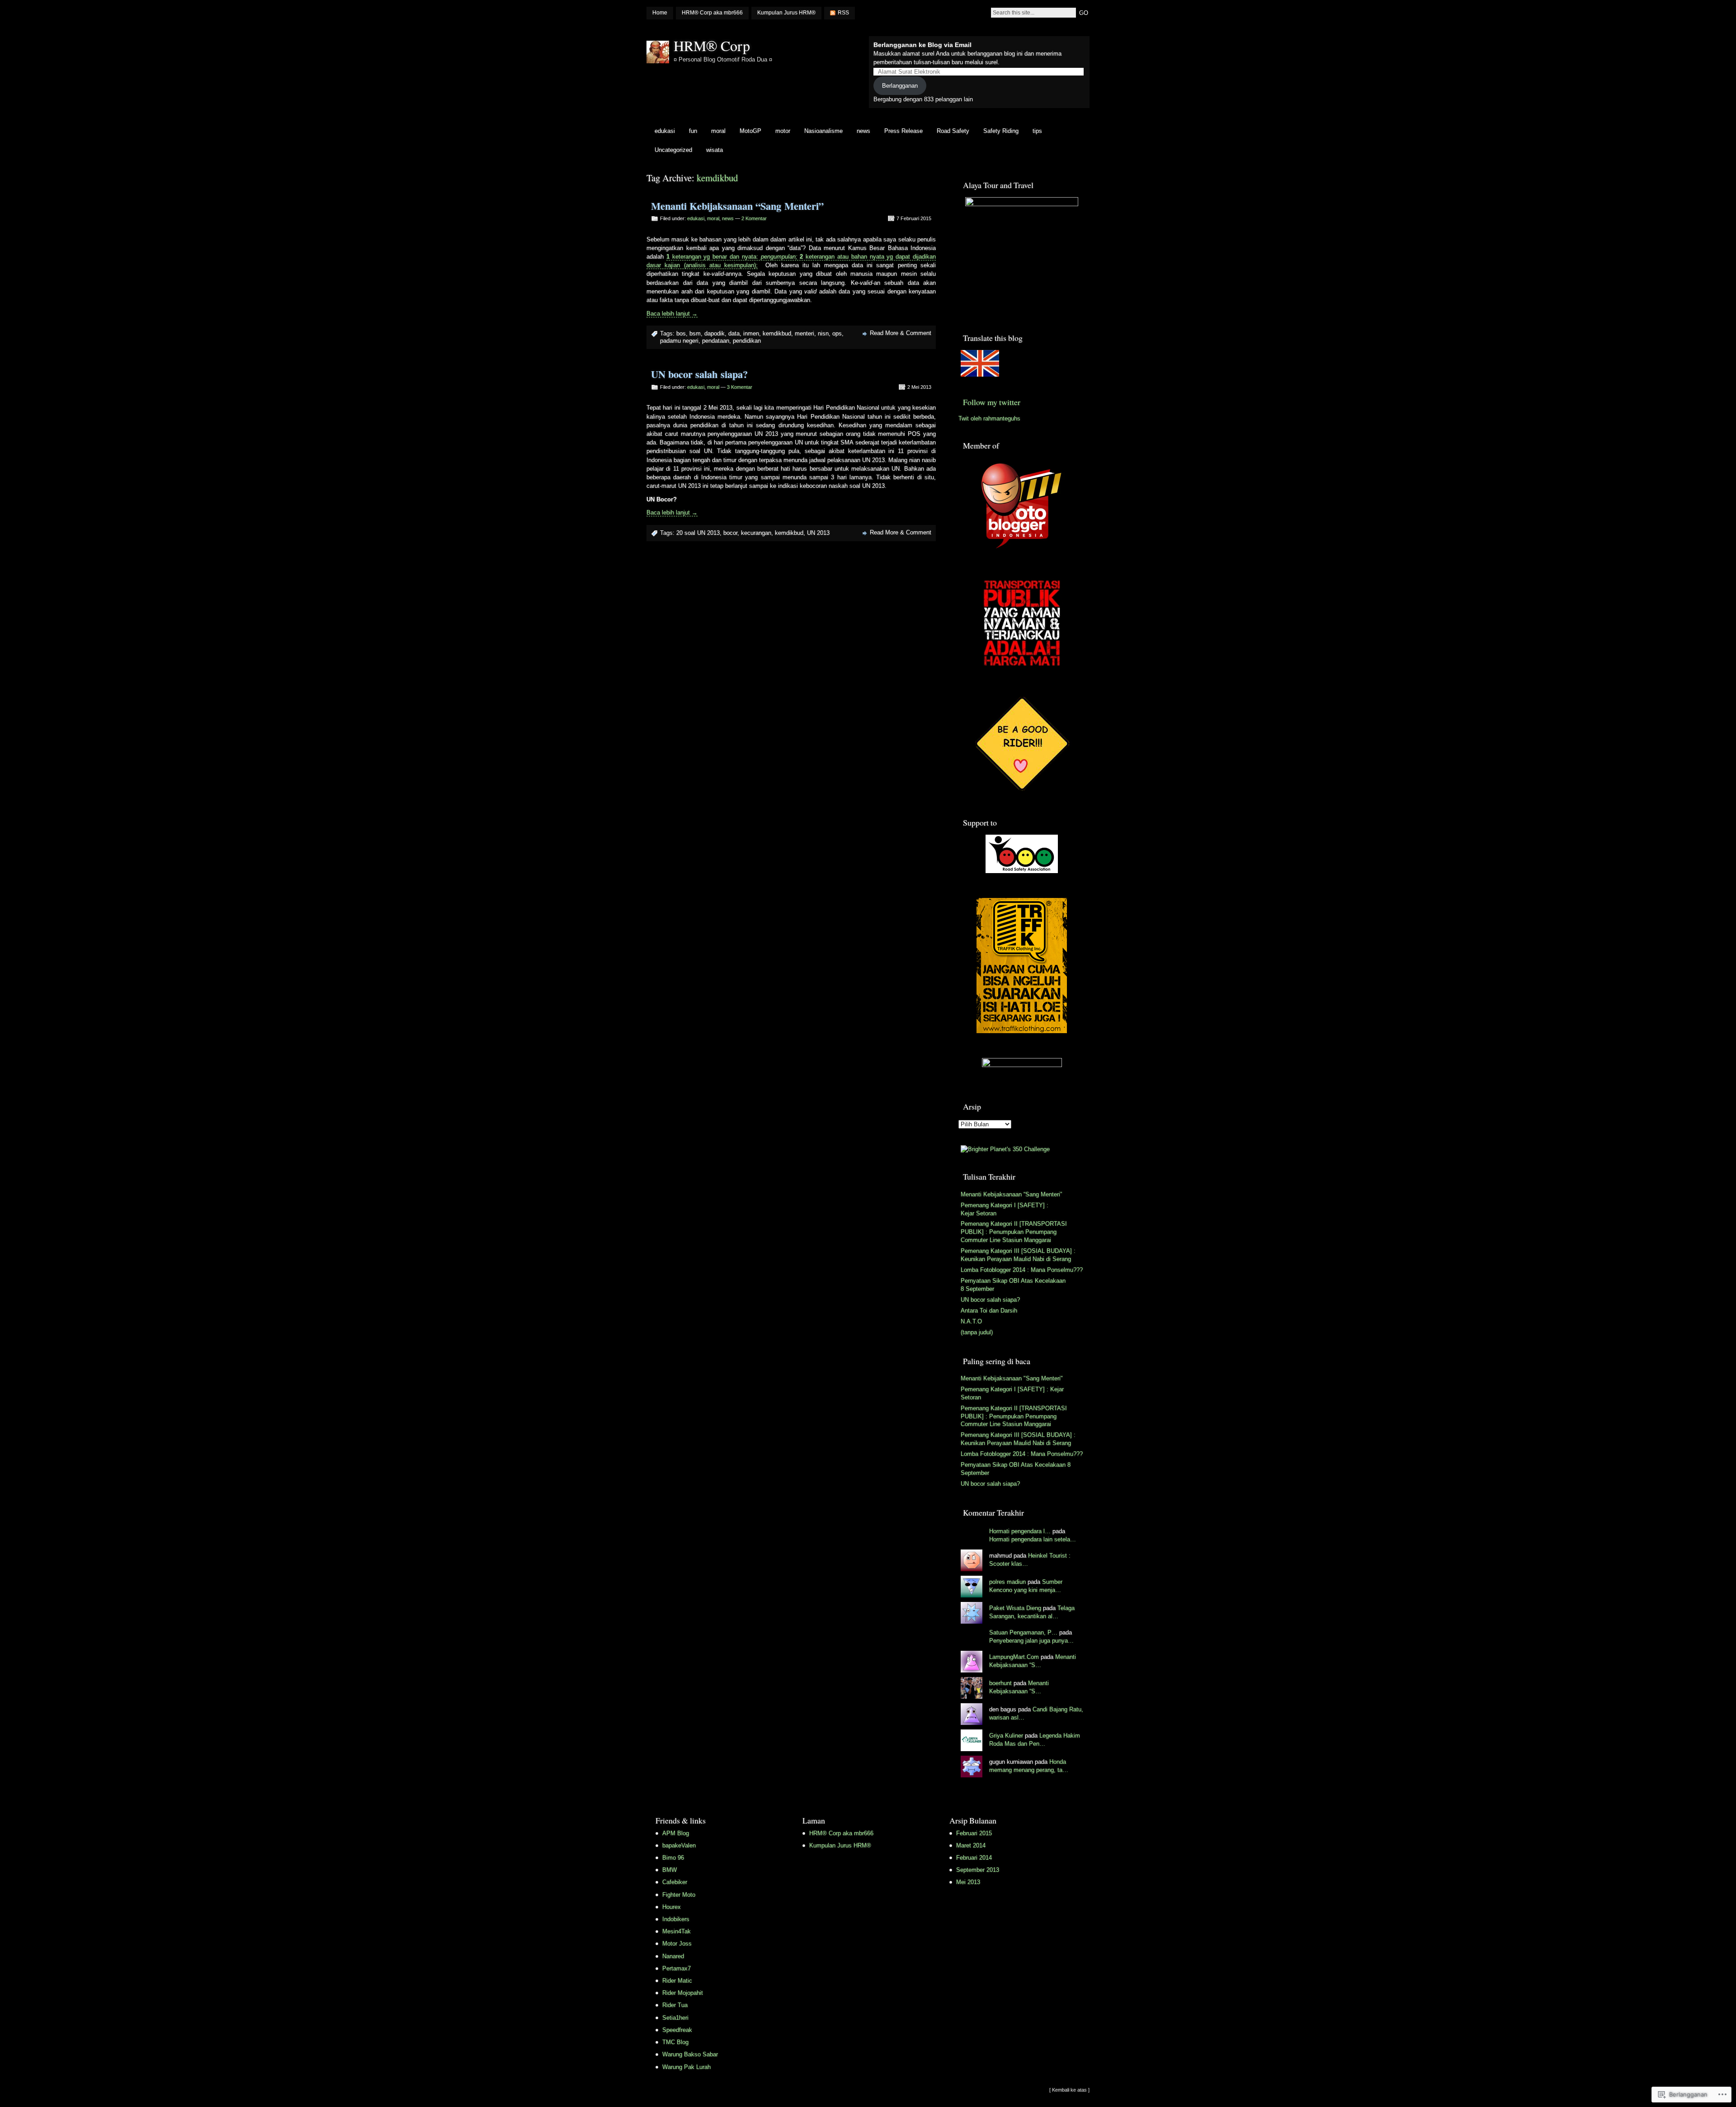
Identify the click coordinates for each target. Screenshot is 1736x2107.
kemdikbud (777, 333)
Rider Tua (675, 2005)
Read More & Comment (901, 333)
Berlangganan (900, 86)
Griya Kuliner (1006, 1736)
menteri (804, 333)
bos (681, 333)
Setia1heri (675, 2018)
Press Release (903, 131)
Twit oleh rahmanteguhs (989, 418)
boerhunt (1000, 1683)
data (734, 333)
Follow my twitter (992, 402)
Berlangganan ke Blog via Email (922, 45)
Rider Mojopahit (683, 1993)
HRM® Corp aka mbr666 (712, 13)
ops (837, 333)
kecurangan (756, 533)
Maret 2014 (971, 1845)
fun (693, 131)
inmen (751, 333)
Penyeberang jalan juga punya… (1031, 1641)
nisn (823, 333)
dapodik (715, 333)
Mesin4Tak (677, 1931)
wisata (715, 150)
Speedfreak (677, 2030)
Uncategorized (673, 150)
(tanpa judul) (977, 1332)
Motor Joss (677, 1944)
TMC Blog (675, 2042)
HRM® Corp (712, 45)
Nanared (673, 1956)
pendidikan (747, 341)
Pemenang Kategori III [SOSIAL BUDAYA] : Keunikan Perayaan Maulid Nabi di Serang (1018, 1255)
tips (1037, 131)
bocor (730, 533)
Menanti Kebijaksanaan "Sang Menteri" (1012, 1378)
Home (660, 13)
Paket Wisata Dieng (1015, 1608)
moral (718, 131)
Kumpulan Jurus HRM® (786, 13)
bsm (695, 333)
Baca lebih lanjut (672, 314)
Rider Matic (677, 1981)
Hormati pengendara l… (1020, 1531)
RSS (843, 13)
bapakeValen (679, 1845)
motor (783, 131)
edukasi (665, 131)
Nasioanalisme (823, 131)
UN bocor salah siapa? (699, 374)
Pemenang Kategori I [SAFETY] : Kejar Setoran (1005, 1209)
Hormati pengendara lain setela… (1033, 1539)
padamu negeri (679, 341)
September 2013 (978, 1870)
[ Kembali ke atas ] (1069, 2090)
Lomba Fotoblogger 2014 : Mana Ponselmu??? (1022, 1270)
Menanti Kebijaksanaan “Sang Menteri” (737, 206)
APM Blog (676, 1833)
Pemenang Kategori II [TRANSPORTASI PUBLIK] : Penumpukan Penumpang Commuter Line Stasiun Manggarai (1014, 1232)
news (863, 131)
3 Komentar (740, 387)
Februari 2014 (974, 1858)
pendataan (716, 341)
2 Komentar (754, 218)
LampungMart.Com (1014, 1657)
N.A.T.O (971, 1321)
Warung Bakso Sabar (690, 2054)
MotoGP (750, 131)
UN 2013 (818, 533)
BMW (670, 1870)
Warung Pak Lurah (686, 2067)
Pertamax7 (677, 1968)
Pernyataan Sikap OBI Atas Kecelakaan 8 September (1013, 1285)
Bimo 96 (673, 1858)
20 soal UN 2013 (698, 533)
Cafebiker (675, 1882)
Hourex (672, 1907)
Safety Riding (1001, 131)
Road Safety (953, 131)
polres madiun (1007, 1582)
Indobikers (676, 1919)
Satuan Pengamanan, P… (1023, 1632)
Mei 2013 (968, 1882)
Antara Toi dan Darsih (989, 1311)
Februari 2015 (974, 1833)
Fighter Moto (679, 1895)
